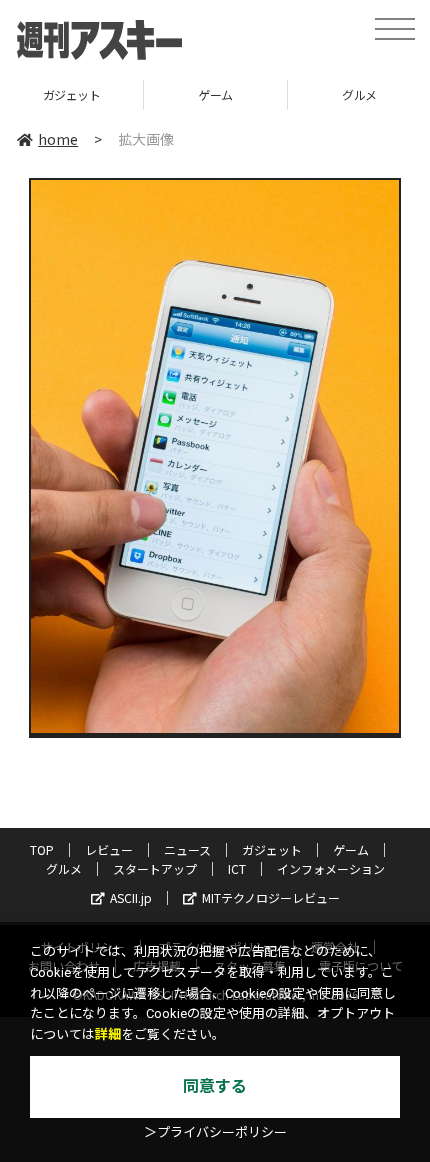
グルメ (64, 868)
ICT (237, 868)
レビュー (109, 849)
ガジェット (72, 94)
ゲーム (215, 94)
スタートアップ (155, 868)
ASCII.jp (131, 897)
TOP (42, 849)
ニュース (187, 849)
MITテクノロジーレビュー (271, 897)
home (58, 139)
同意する (215, 1086)
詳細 (108, 1034)
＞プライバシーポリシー (215, 1132)
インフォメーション (331, 868)
